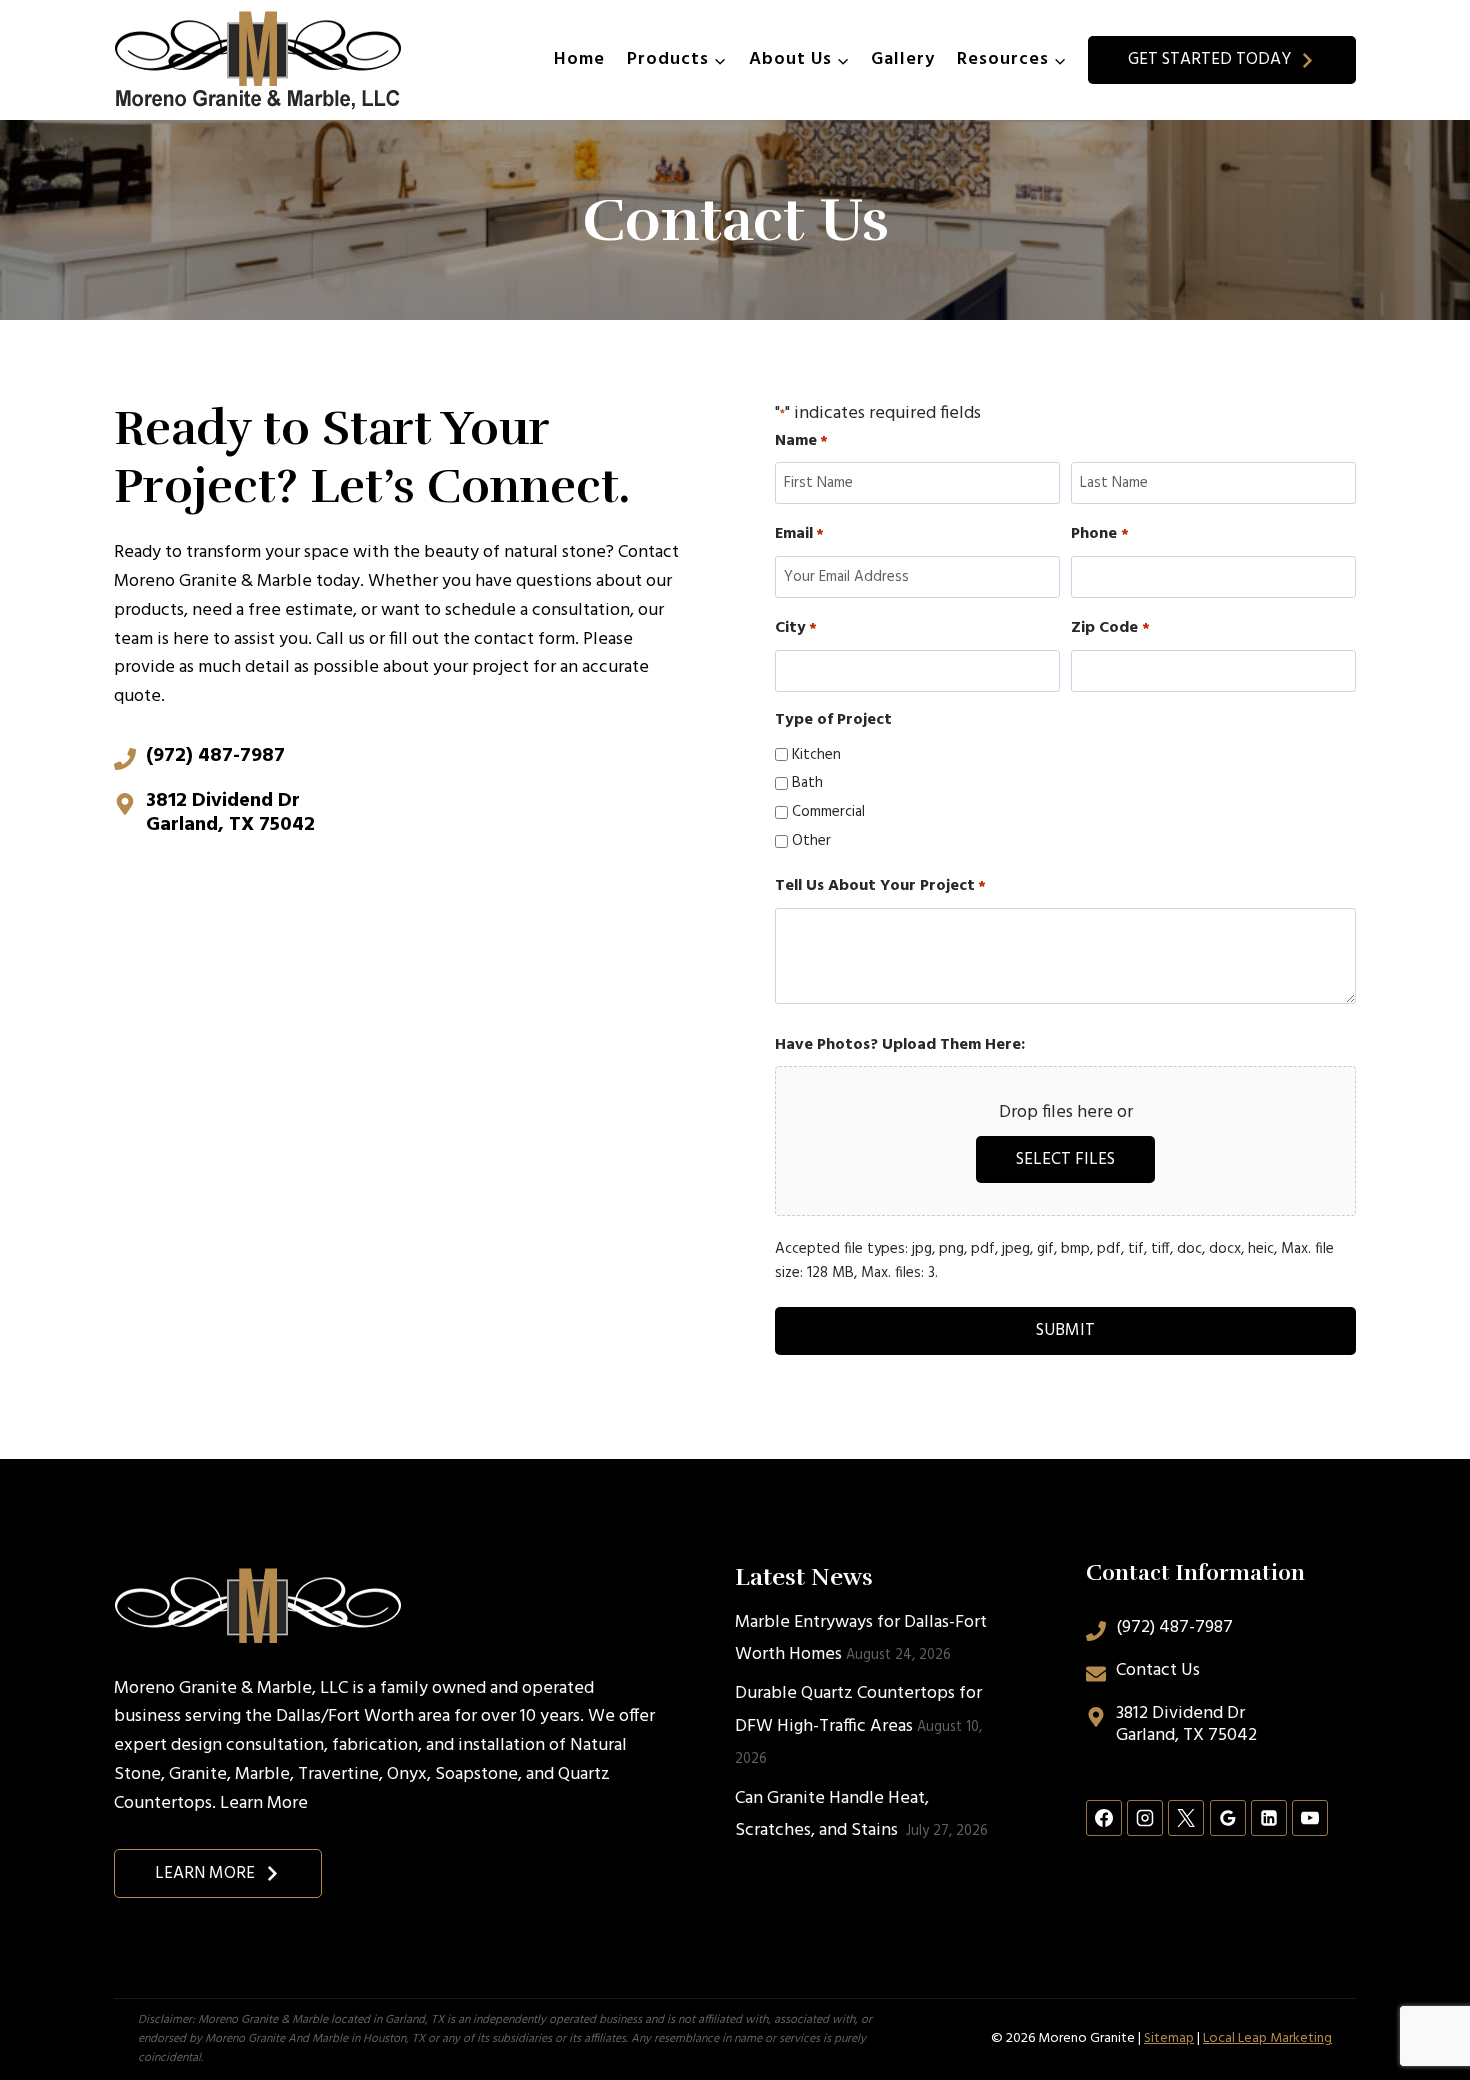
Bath (807, 783)
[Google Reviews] (1228, 1818)
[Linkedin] (1269, 1818)
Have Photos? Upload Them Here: (900, 1045)
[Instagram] (1145, 1818)
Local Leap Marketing (1267, 2038)
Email (799, 534)
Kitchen (816, 755)
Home (579, 59)
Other (811, 841)
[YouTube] (1310, 1818)
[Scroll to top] (1418, 1998)
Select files (1065, 1159)
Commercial (828, 812)
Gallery (903, 59)
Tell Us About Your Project (880, 886)
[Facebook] (1104, 1818)
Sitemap (1169, 2038)
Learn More (264, 1803)
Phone (1099, 534)
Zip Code (1110, 628)
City (796, 628)
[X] (1186, 1818)
